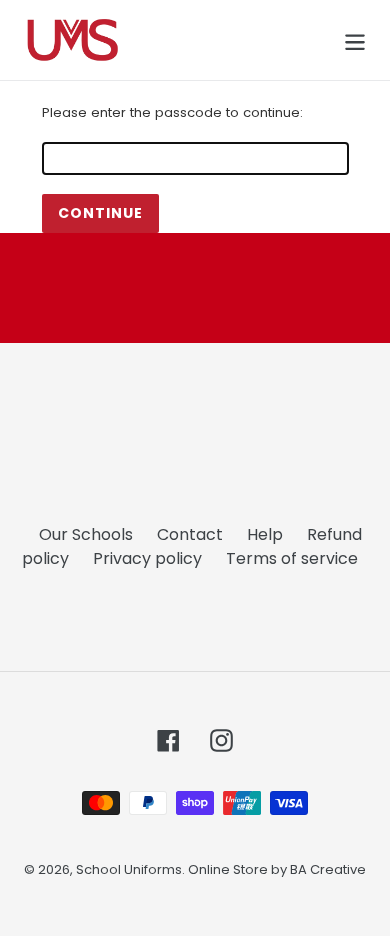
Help (265, 534)
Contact (190, 534)
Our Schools (86, 534)
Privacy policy (147, 558)
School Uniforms (129, 869)
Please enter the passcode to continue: (172, 112)
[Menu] (355, 40)
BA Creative (328, 869)
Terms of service (292, 558)
